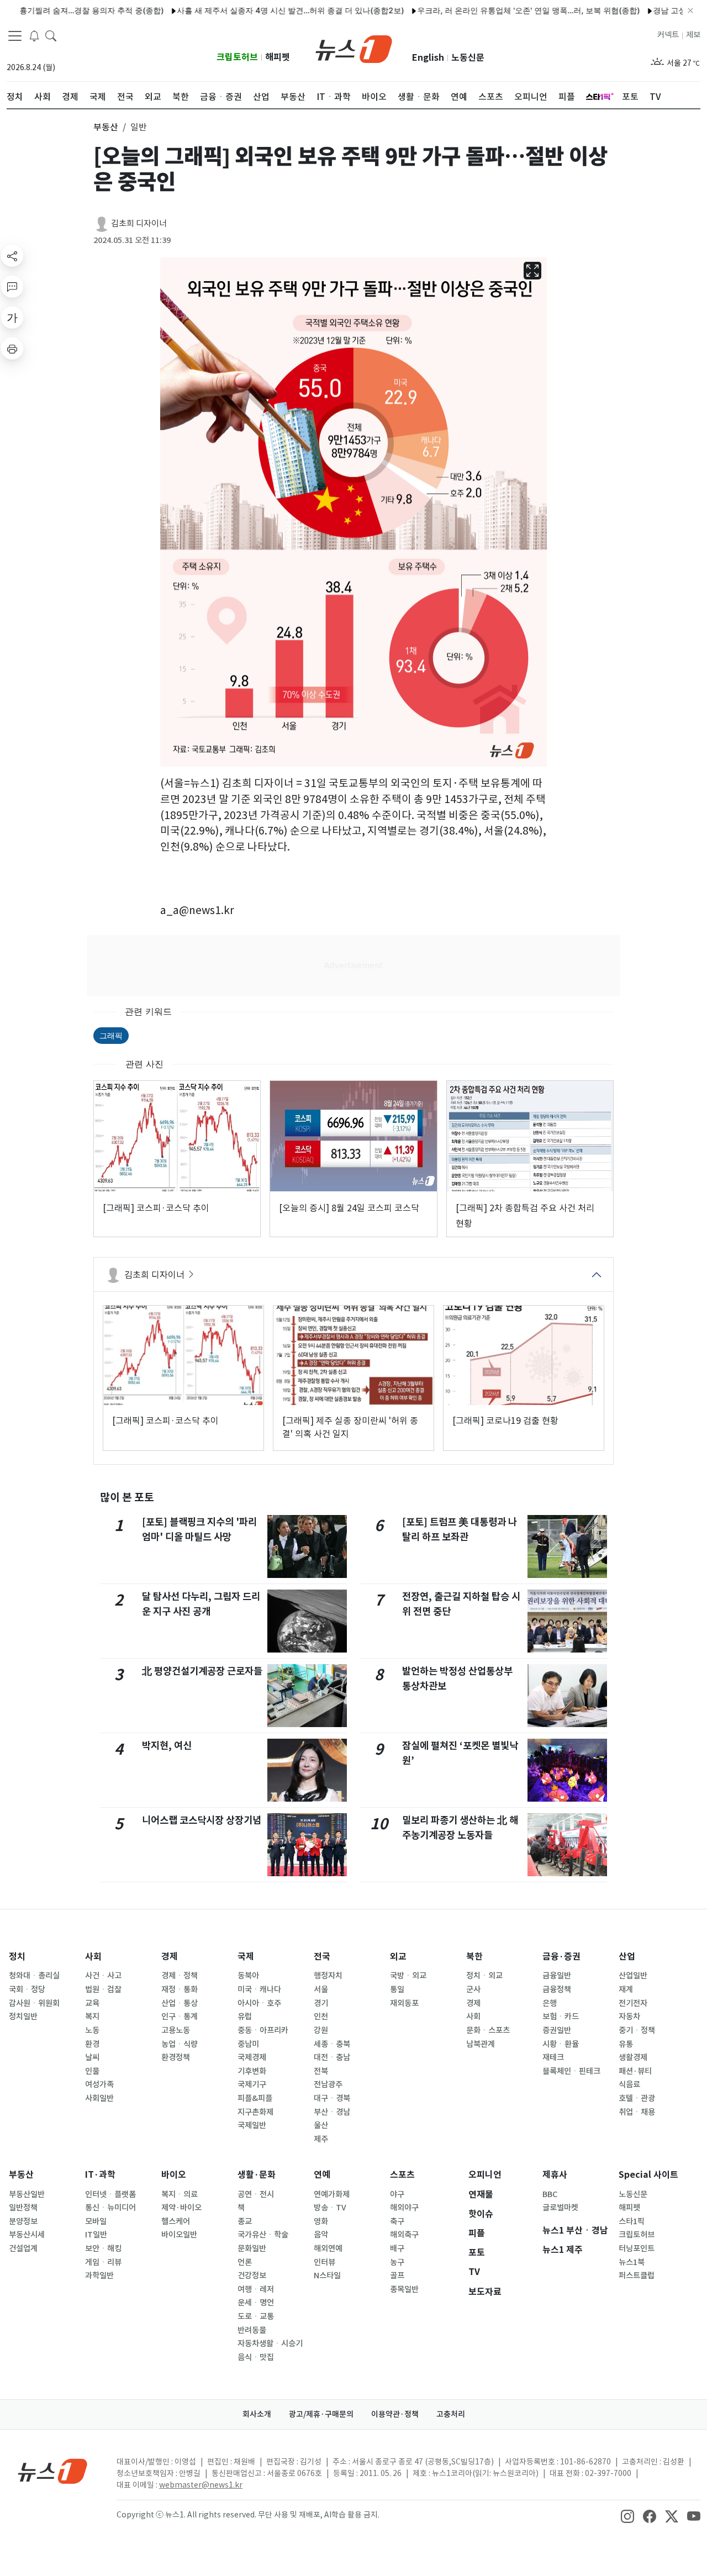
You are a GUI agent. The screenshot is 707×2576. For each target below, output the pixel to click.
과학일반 (99, 2276)
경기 (321, 2003)
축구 (397, 2221)
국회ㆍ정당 (27, 1989)
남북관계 (481, 2044)
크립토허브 (237, 57)
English (428, 58)
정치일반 (23, 2017)
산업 (627, 1957)
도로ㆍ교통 (256, 2316)
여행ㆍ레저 (256, 2289)
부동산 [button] (106, 127)
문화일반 (252, 2248)
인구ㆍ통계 (180, 2017)
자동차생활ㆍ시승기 (270, 2343)
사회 (93, 1957)
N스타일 (327, 2276)
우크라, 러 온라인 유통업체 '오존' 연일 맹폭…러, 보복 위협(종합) (490, 10)
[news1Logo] (53, 2471)
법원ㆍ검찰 (103, 1989)
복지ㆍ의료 (180, 2194)
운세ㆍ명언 (256, 2303)
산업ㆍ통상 (180, 2003)
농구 (397, 2262)
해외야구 (404, 2208)
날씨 (92, 2057)
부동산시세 (27, 2235)
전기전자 (633, 2003)
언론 (245, 2262)
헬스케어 (176, 2221)
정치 (17, 1957)
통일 (397, 1989)
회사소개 (257, 2414)
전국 (322, 1957)
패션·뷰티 (635, 2071)
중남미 (248, 2044)
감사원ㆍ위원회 (34, 2003)
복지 (92, 2017)
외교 (398, 1957)
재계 (626, 1989)
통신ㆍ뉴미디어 (110, 2208)
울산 (321, 2125)
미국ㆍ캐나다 (259, 1989)
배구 (397, 2248)
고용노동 (176, 2030)
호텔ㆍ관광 (637, 2098)
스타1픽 (632, 2221)
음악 (321, 2235)
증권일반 (557, 2030)
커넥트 (668, 35)
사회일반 (99, 2098)
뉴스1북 (632, 2262)
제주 (321, 2139)
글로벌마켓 (560, 2208)
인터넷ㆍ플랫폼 (110, 2194)
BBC (550, 2194)
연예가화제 (332, 2194)
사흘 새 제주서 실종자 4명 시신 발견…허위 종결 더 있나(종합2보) (252, 10)
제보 (693, 35)
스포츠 (402, 2175)
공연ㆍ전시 (256, 2194)
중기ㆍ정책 (637, 2030)
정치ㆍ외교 (484, 1976)
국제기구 (252, 2084)
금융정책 (557, 1989)
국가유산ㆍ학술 (263, 2235)
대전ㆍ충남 (332, 2057)
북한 (474, 1957)
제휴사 (555, 2175)
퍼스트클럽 (637, 2276)
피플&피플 (255, 2098)
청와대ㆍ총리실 (34, 1976)
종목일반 (404, 2289)
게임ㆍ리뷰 (103, 2262)
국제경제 (252, 2057)
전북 (321, 2071)
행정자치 (328, 1976)
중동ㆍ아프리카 (263, 2030)
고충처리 (451, 2414)
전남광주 (328, 2084)
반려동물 (252, 2330)
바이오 (174, 2175)
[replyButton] (12, 287)
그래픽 (111, 1035)
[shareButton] (12, 256)
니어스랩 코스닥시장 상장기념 (202, 1820)
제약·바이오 (181, 2208)
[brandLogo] (354, 48)
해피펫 (278, 57)
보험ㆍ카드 (561, 2017)
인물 (92, 2071)
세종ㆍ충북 (332, 2044)
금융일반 (557, 1976)
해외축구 (404, 2235)
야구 (397, 2194)
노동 (92, 2030)
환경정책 (176, 2057)
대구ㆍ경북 (332, 2098)
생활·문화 (257, 2175)
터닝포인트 (637, 2248)
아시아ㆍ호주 (259, 2003)
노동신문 (468, 58)
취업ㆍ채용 (637, 2112)
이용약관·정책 (395, 2414)
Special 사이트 (648, 2175)
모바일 (96, 2221)
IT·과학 (100, 2175)
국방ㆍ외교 (408, 1976)
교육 (92, 2003)
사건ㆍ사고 (103, 1976)
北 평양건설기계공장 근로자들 (202, 1671)
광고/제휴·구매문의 (321, 2414)
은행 (550, 2003)
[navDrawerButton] (15, 36)
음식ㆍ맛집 (256, 2357)
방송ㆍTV (330, 2208)
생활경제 (633, 2057)
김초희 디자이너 (139, 223)
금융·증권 (561, 1957)
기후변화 (252, 2071)
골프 (397, 2276)
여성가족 (99, 2084)
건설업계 (23, 2248)
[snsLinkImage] (627, 2516)
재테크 (553, 2057)
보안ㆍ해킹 (103, 2248)
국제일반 (252, 2125)
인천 (321, 2017)
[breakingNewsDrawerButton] (34, 35)
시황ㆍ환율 (561, 2044)
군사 (473, 1989)
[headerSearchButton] (51, 35)
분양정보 (23, 2221)
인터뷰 (325, 2262)
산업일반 (633, 1976)
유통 (626, 2044)
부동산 (21, 2175)
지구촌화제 (255, 2112)
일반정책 (23, 2208)
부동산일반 (27, 2194)
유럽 (245, 2017)
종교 (245, 2221)
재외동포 (404, 2003)
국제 (246, 1957)
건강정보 (252, 2276)
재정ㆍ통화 (180, 1989)
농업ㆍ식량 (180, 2044)
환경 (92, 2044)
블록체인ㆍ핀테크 (571, 2071)
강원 (321, 2030)
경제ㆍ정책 (180, 1976)
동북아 (248, 1976)
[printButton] (12, 349)
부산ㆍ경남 (332, 2112)
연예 (322, 2175)
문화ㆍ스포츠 (488, 2030)
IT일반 (96, 2235)
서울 (321, 1989)
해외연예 (328, 2248)
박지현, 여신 (167, 1746)
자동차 (629, 2017)
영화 (321, 2221)
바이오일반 (179, 2235)
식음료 (629, 2084)
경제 (170, 1957)
